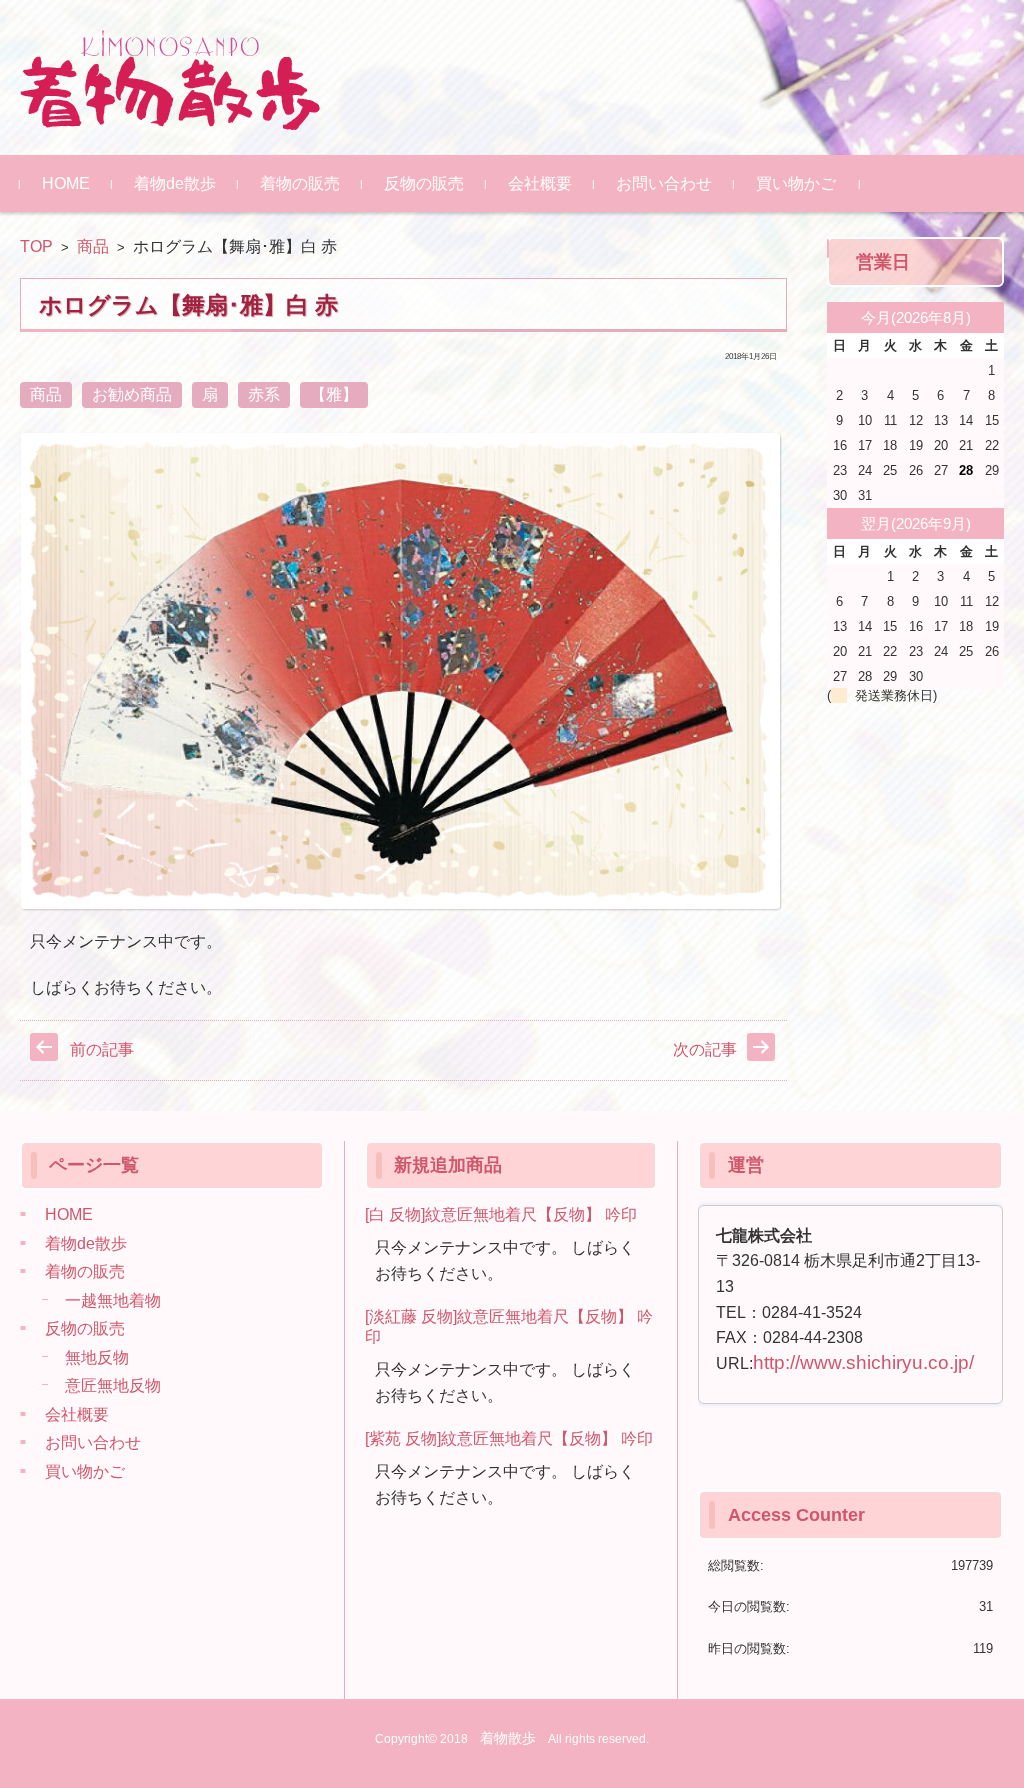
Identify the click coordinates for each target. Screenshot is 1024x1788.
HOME (66, 183)
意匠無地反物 (113, 1385)
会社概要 (540, 183)
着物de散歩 (175, 183)
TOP (36, 246)
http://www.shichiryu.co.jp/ (863, 1362)
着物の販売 (300, 183)
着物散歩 (508, 1738)
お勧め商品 (132, 394)
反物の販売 (424, 183)
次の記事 (705, 1049)
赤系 (264, 394)
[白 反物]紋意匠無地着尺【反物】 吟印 (501, 1214)
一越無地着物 (113, 1300)
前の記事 (102, 1049)
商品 (93, 246)
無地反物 (97, 1357)
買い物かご (796, 183)
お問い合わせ (664, 183)
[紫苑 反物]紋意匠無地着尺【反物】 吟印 (509, 1438)
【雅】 (334, 394)
